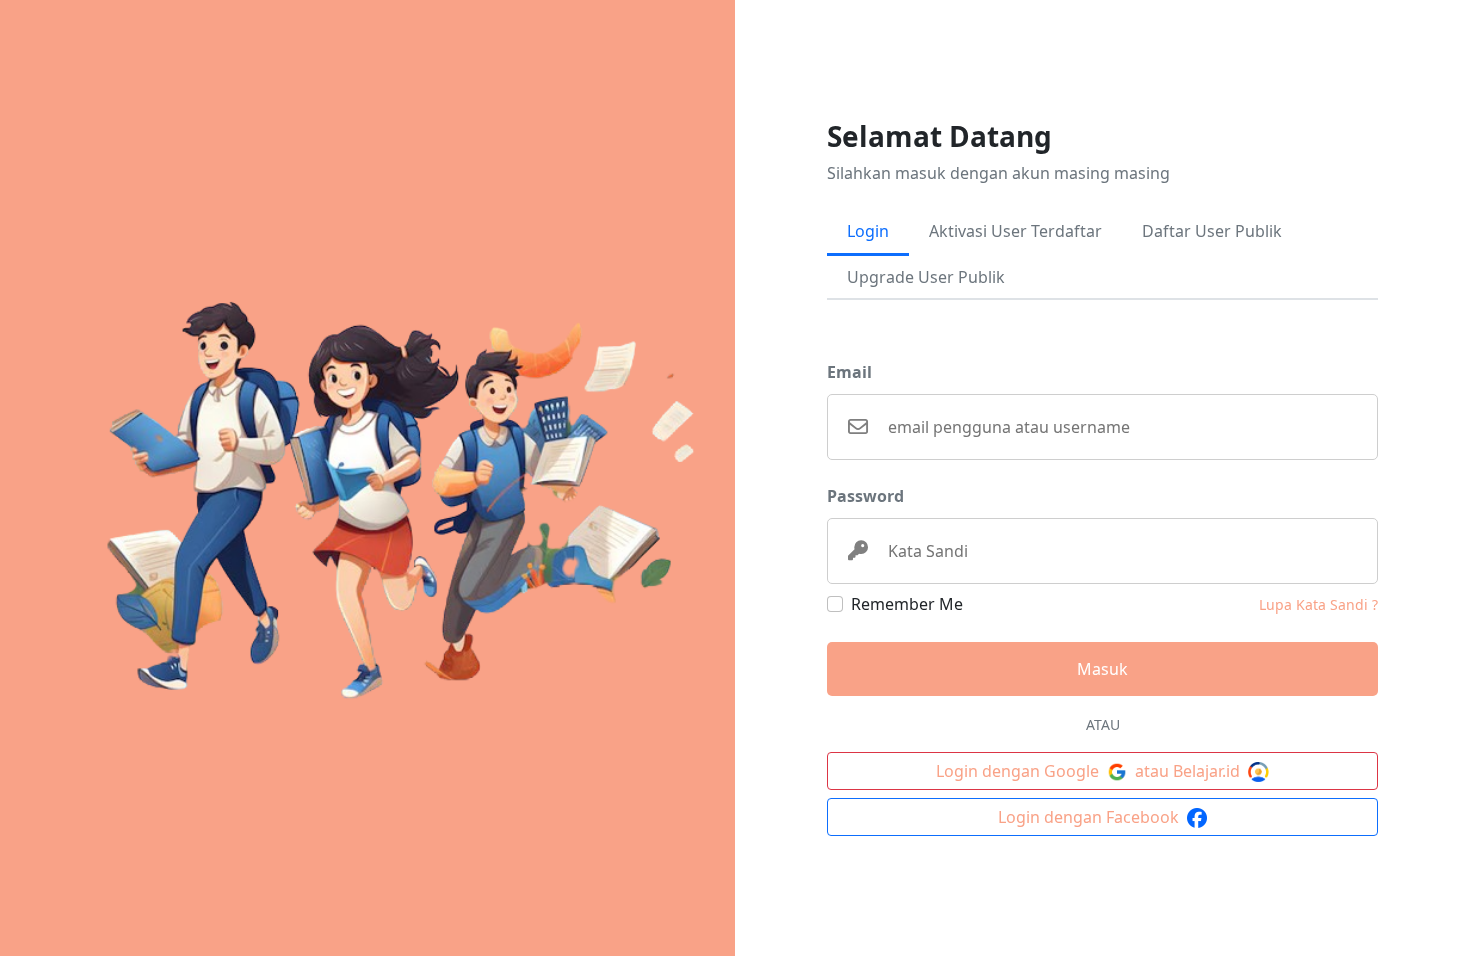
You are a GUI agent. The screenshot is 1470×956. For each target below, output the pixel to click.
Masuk (1102, 669)
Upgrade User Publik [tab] (926, 277)
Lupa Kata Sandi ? (1318, 604)
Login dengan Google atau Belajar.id (1090, 771)
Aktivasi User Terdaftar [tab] (1015, 231)
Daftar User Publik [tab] (1212, 231)
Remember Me (907, 604)
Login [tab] (868, 231)
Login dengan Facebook (1090, 817)
